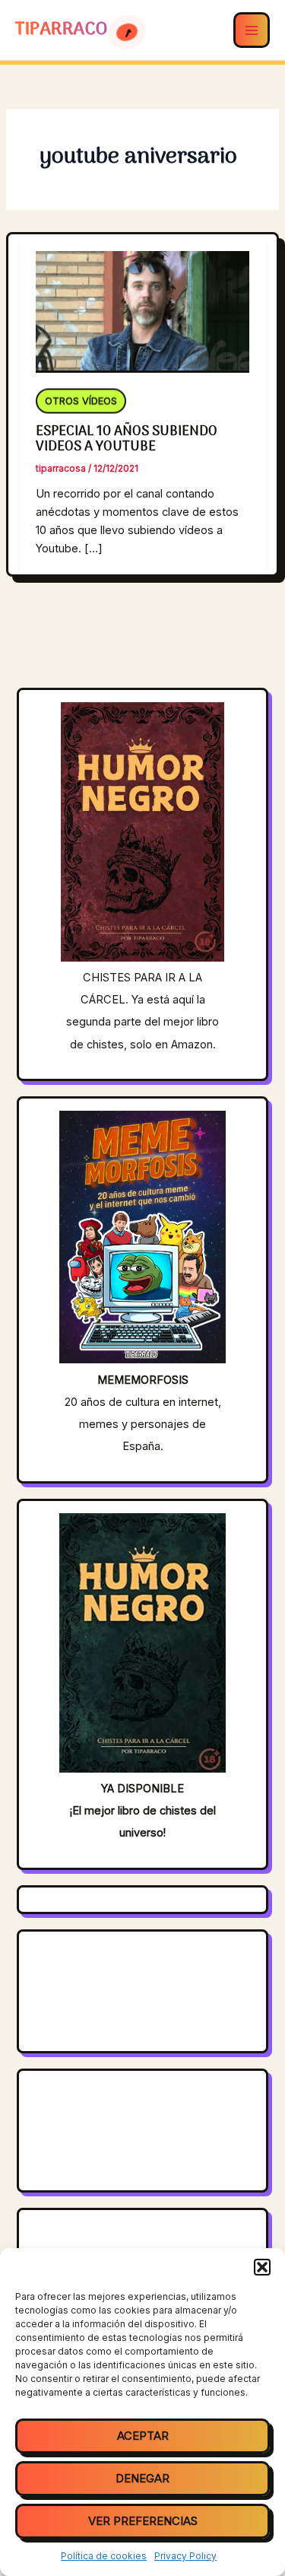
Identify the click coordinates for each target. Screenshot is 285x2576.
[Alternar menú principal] (252, 30)
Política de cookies (104, 2556)
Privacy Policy (185, 2556)
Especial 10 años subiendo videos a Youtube (127, 439)
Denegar (142, 2478)
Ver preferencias (143, 2521)
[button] (262, 2267)
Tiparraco (64, 30)
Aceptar (143, 2436)
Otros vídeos (81, 399)
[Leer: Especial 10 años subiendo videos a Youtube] (142, 303)
